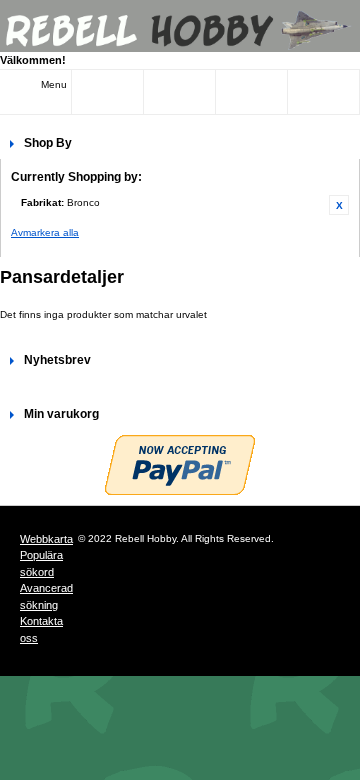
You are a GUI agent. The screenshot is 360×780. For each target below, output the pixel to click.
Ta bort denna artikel (339, 205)
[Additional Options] (180, 465)
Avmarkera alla (45, 232)
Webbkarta (46, 539)
